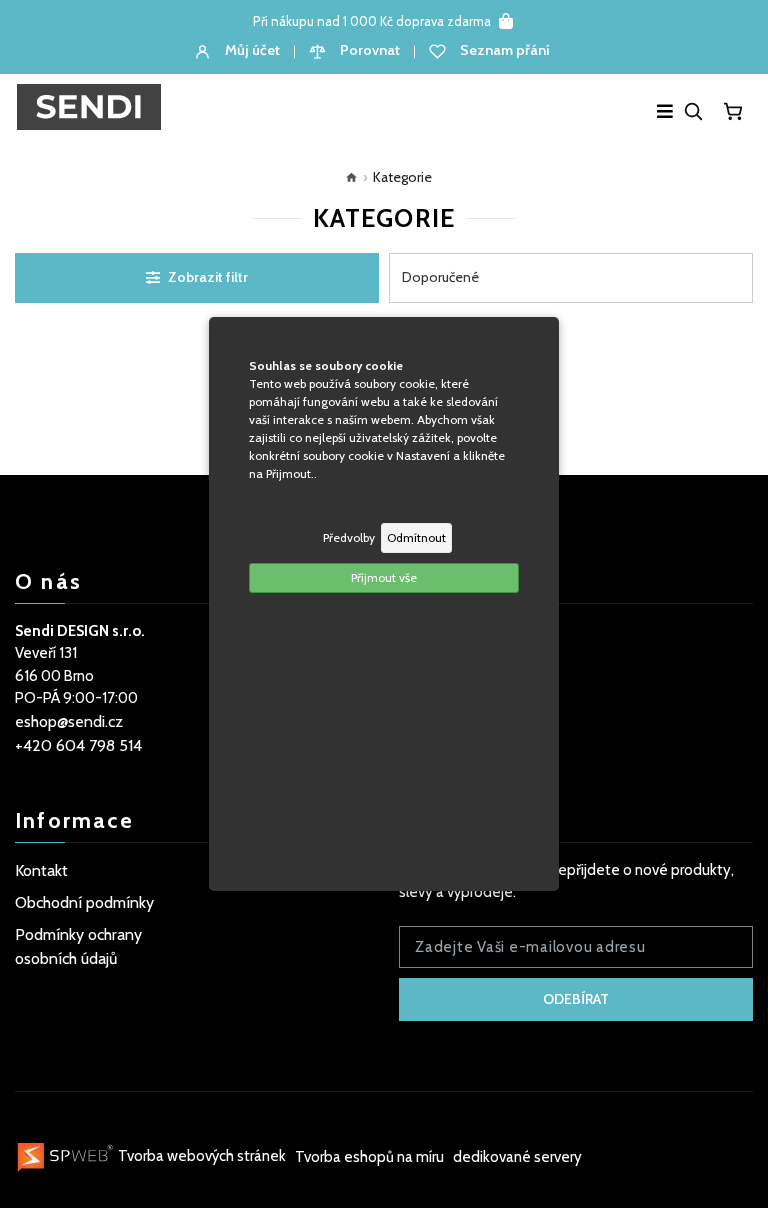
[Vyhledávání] (693, 111)
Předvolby (349, 537)
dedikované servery (517, 1156)
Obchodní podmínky (84, 902)
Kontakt (41, 870)
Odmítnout (416, 537)
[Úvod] (347, 177)
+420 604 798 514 (78, 745)
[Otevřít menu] (665, 111)
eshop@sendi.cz (69, 721)
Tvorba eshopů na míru (371, 1156)
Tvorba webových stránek (202, 1156)
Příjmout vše (384, 577)
